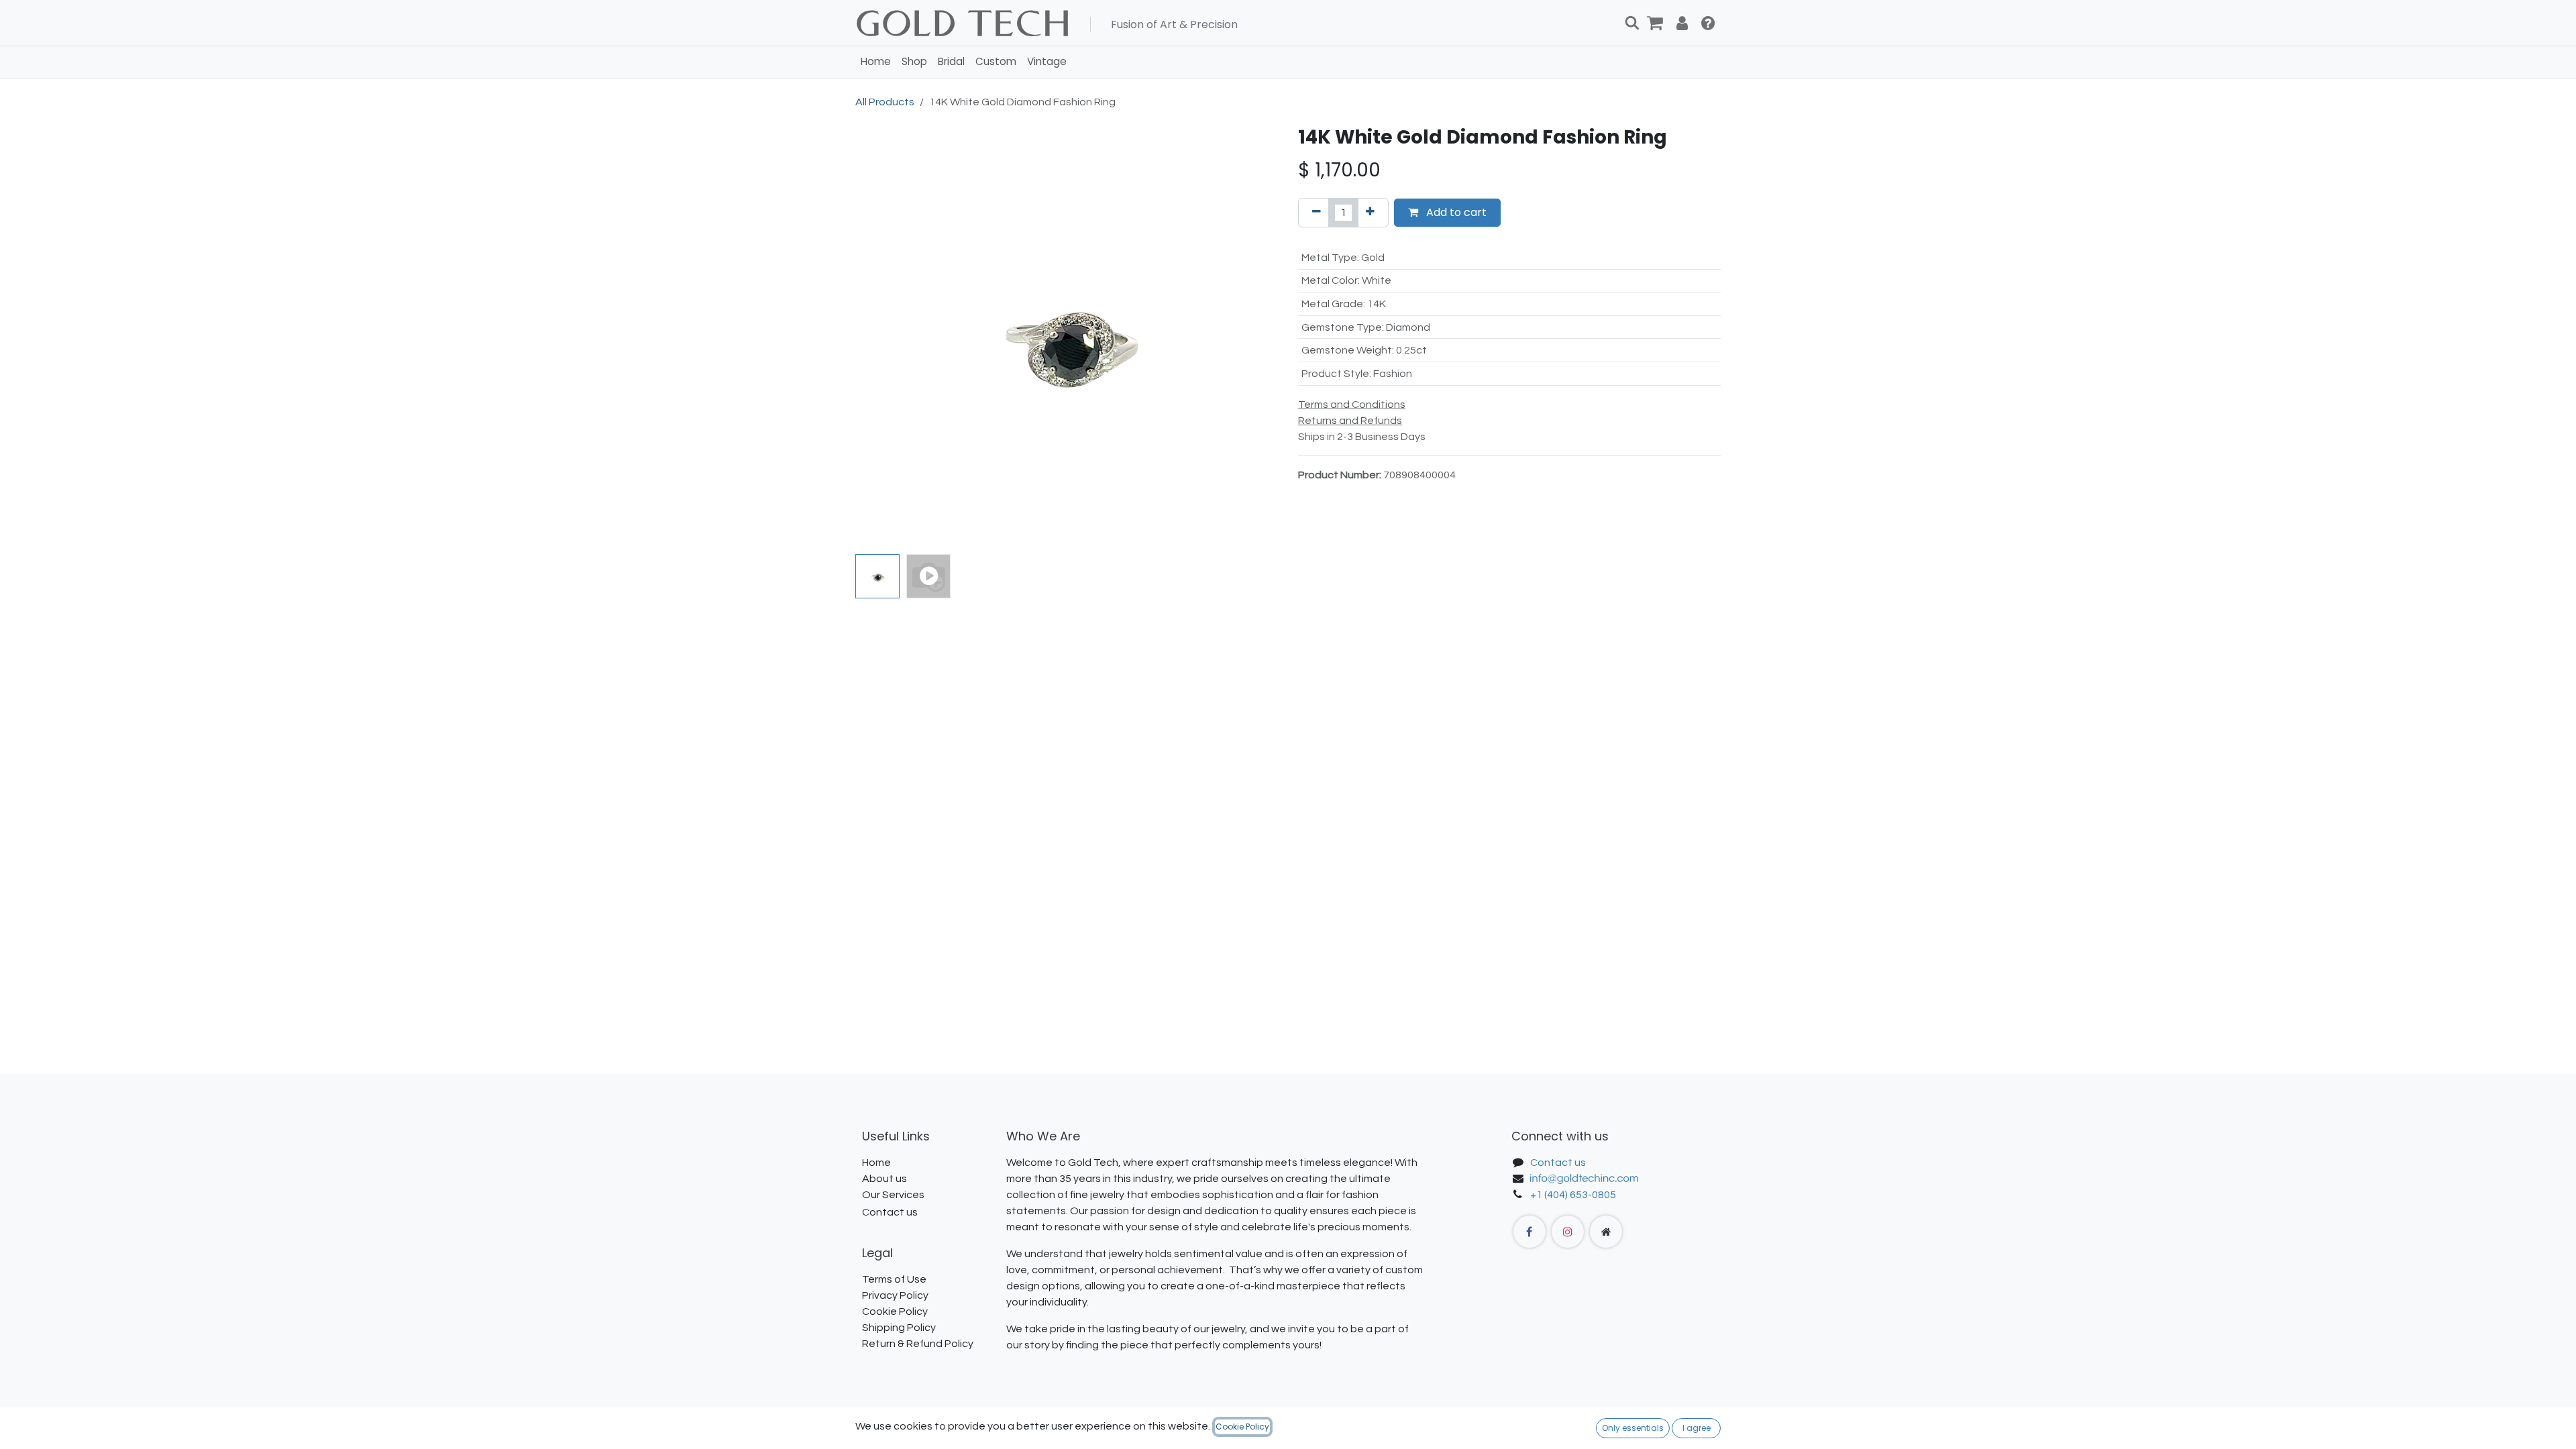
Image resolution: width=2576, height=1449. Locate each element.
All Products (885, 102)
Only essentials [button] (1633, 1428)
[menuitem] (876, 62)
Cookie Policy (1242, 1427)
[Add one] (1370, 213)
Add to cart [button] (1455, 212)
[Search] (1632, 23)
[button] (876, 337)
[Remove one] (1317, 213)
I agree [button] (1697, 1428)
